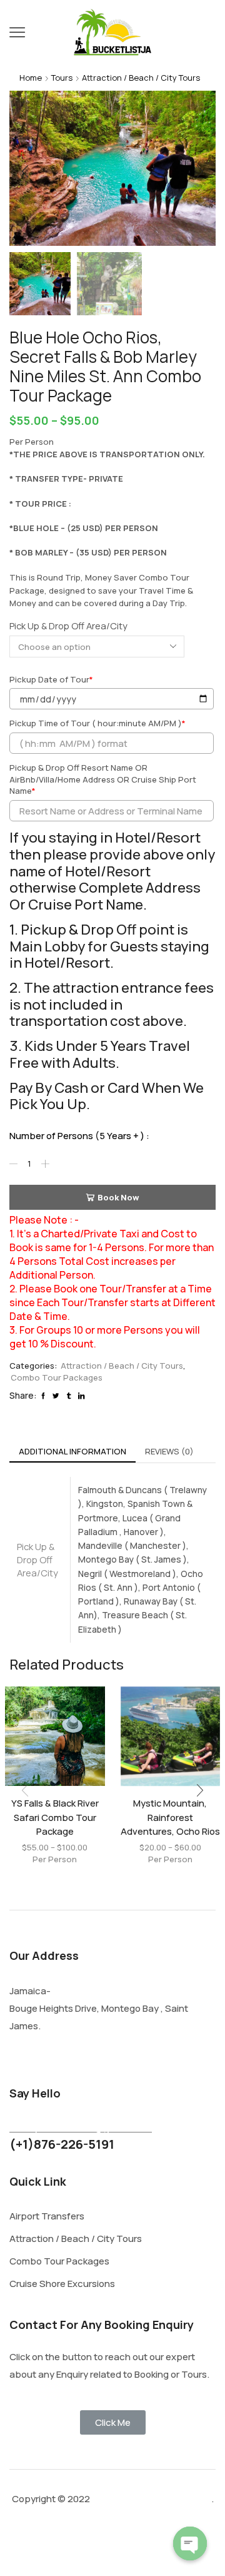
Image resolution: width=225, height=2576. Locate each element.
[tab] (72, 1452)
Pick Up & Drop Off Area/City (68, 626)
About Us (99, 2547)
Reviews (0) (169, 1451)
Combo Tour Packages (57, 1377)
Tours (62, 78)
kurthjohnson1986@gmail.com (81, 2127)
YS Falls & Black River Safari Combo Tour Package (55, 1817)
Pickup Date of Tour (51, 679)
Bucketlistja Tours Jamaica (151, 2499)
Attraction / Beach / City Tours (141, 78)
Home (31, 78)
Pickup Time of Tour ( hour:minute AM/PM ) (97, 723)
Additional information (72, 1451)
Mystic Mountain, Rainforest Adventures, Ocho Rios (170, 1817)
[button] (25, 171)
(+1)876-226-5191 (62, 2144)
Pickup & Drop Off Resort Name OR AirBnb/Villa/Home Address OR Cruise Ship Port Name (103, 779)
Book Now (118, 1197)
